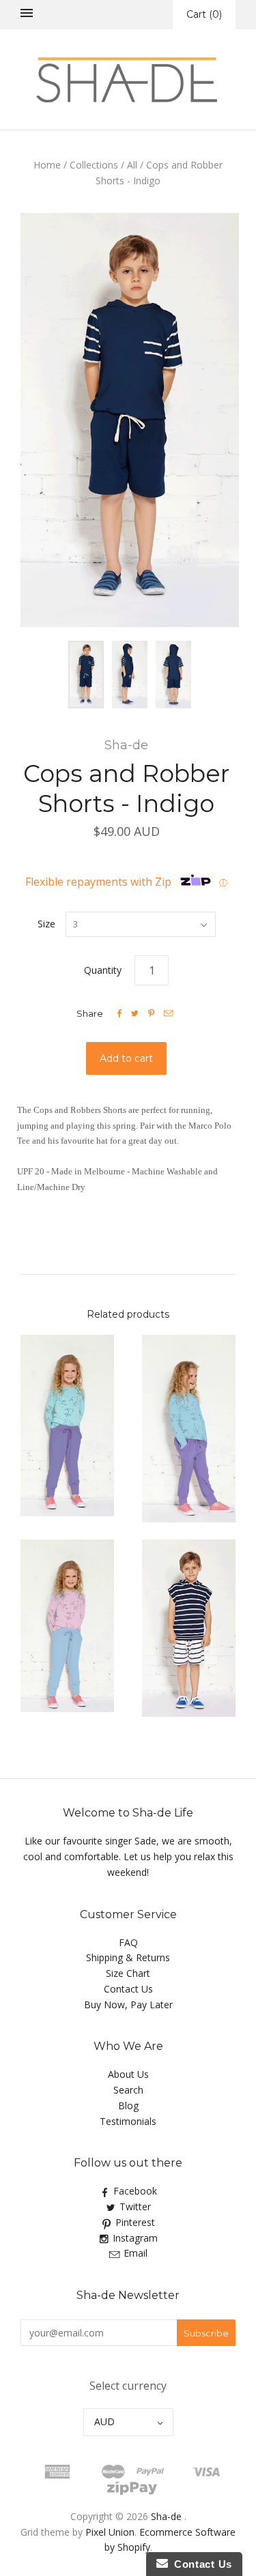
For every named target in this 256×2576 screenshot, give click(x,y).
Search (128, 2090)
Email (136, 2253)
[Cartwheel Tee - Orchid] (68, 1626)
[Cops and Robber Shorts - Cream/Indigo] (189, 1629)
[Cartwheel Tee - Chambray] (189, 1429)
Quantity (103, 970)
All (132, 165)
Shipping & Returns (128, 1957)
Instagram (135, 2238)
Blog (128, 2105)
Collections (94, 165)
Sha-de (126, 745)
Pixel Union (110, 2532)
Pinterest (135, 2222)
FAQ (128, 1942)
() (204, 14)
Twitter (135, 2206)
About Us (128, 2074)
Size (46, 924)
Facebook (135, 2191)
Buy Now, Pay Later (128, 2005)
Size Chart (128, 1973)
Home (47, 165)
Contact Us (128, 1989)
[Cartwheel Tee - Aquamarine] (68, 1426)
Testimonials (128, 2121)
